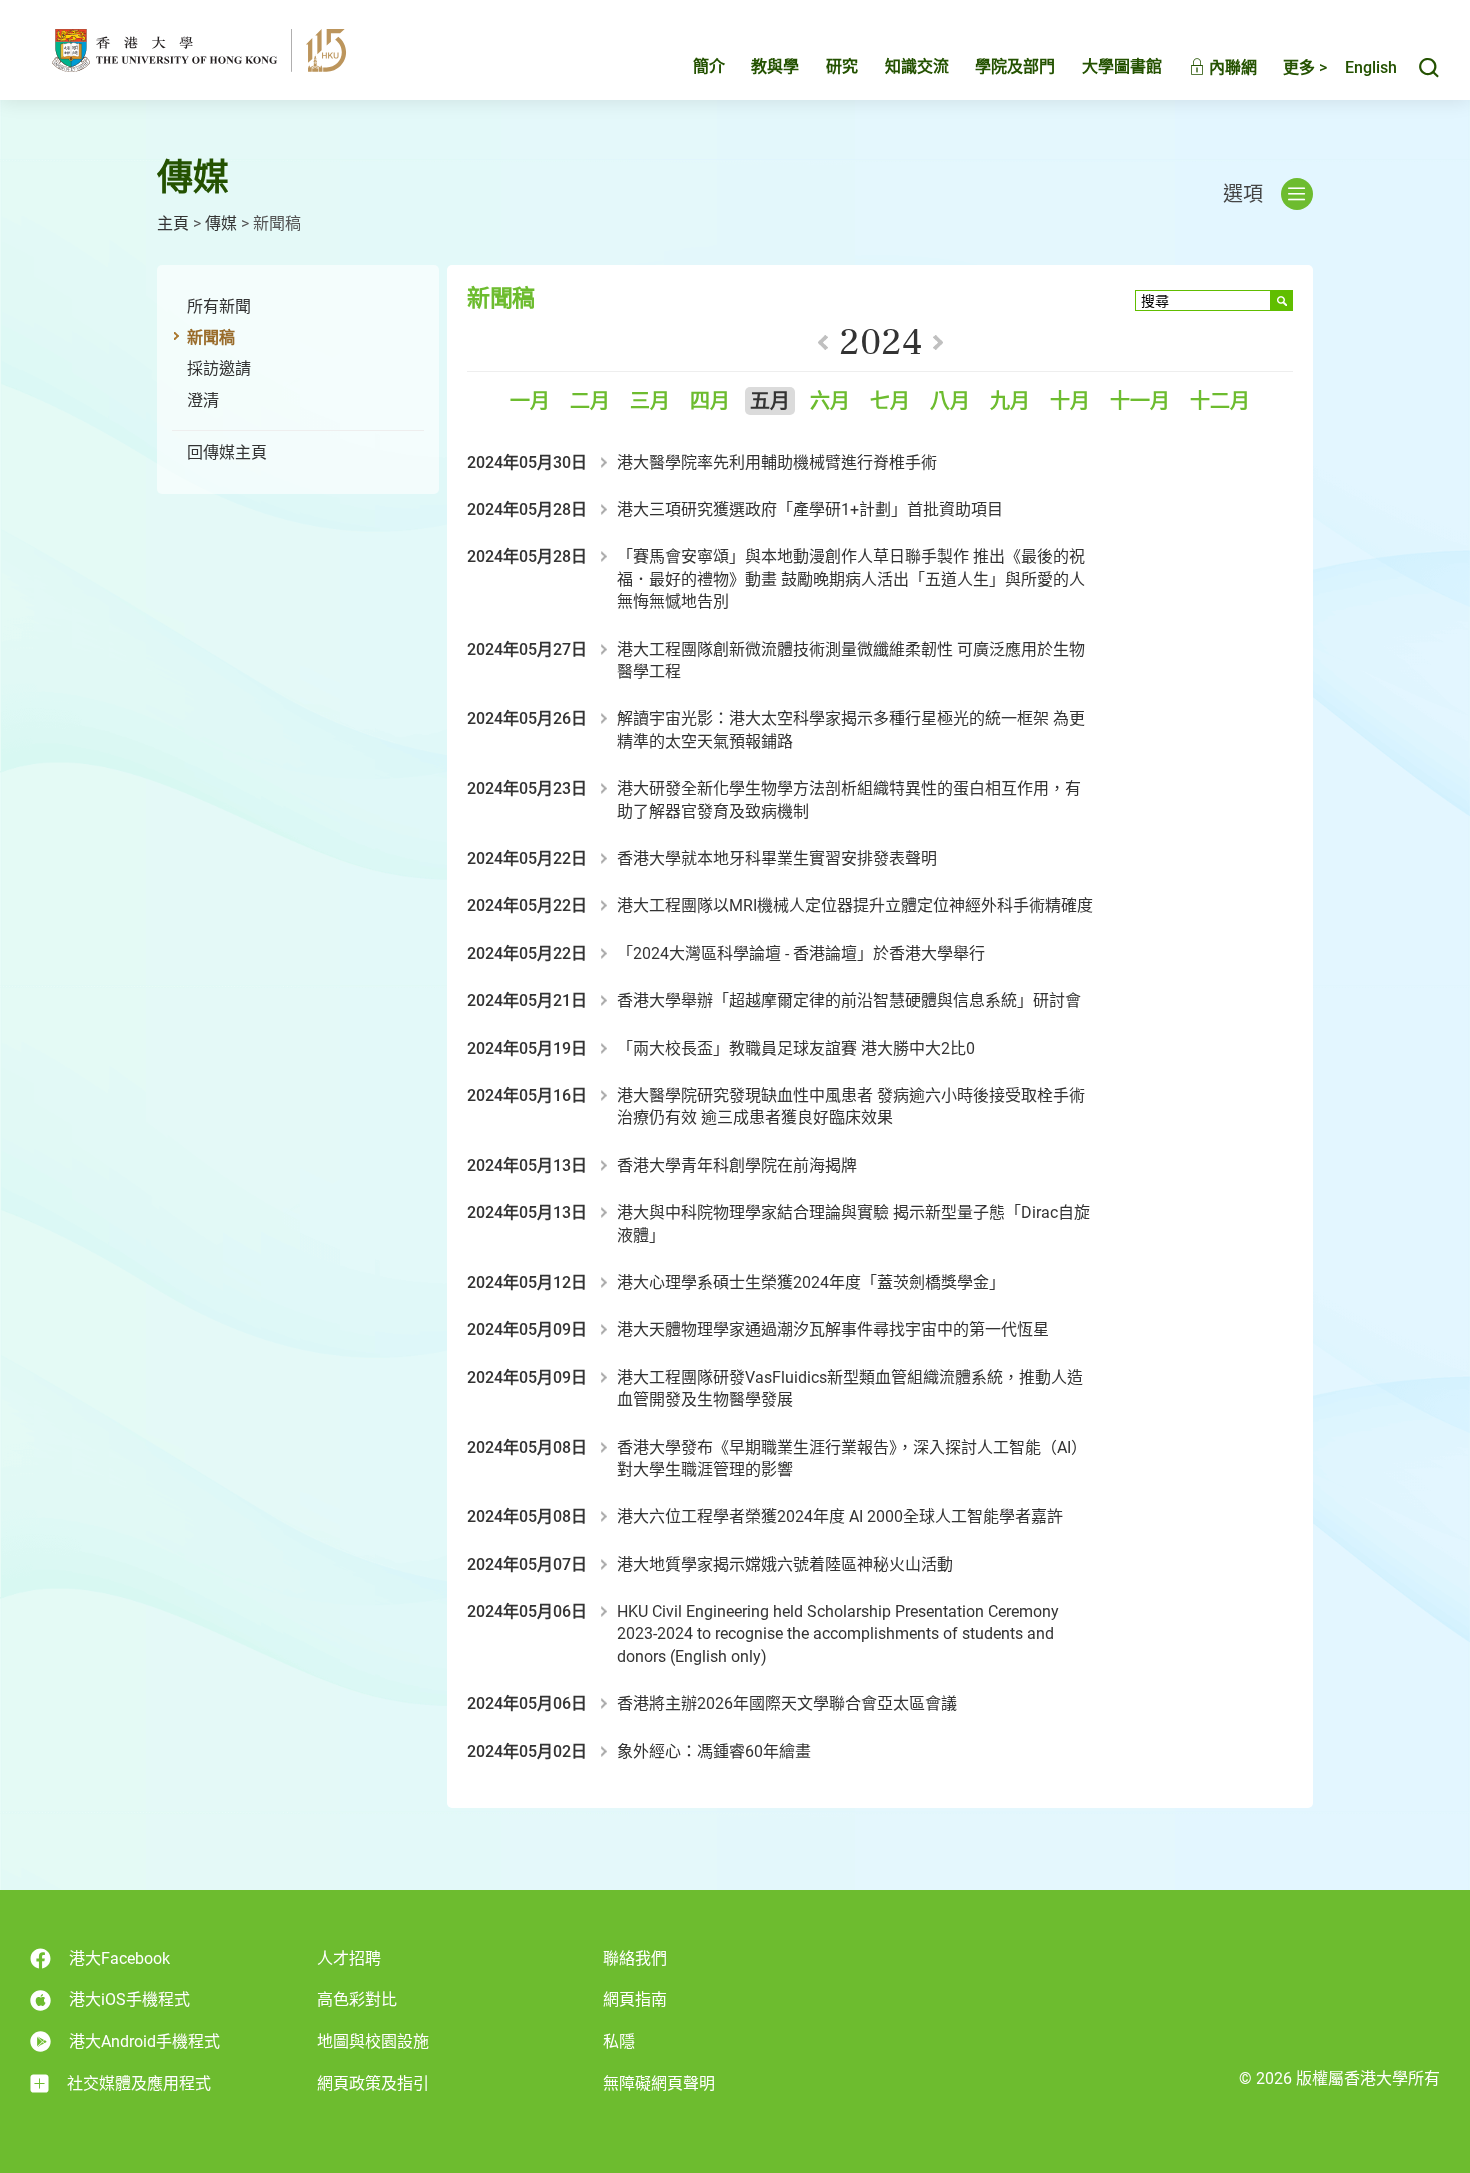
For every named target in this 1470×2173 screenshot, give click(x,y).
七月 (890, 401)
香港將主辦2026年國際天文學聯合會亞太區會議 (787, 1703)
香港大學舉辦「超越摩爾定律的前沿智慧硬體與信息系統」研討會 (849, 1000)
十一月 (1140, 401)
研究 (842, 66)
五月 (770, 401)
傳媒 (221, 223)
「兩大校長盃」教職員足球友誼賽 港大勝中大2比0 (796, 1048)
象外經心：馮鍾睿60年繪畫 (714, 1751)
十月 (1070, 401)
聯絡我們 (635, 1958)
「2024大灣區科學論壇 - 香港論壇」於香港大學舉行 (801, 953)
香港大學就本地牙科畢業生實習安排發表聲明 (777, 858)
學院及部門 (1015, 66)
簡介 (709, 66)
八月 (950, 401)
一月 (530, 401)
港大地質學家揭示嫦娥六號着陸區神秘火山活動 (785, 1564)
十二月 (1220, 401)
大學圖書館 (1122, 66)
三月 (650, 401)
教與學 (775, 66)
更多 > (1305, 67)
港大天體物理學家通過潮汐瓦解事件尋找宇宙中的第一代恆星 (833, 1329)
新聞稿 (211, 337)
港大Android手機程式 (144, 2041)
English (1371, 67)
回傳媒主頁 (227, 452)
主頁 (173, 223)
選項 (1243, 194)
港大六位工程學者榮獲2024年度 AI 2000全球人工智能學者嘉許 (840, 1516)
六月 (830, 401)
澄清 (203, 400)
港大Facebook (119, 1958)
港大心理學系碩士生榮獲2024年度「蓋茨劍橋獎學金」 (811, 1282)
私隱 (619, 2041)
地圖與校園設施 (373, 2041)
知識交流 (917, 66)
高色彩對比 (357, 1999)
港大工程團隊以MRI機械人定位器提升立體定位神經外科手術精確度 (855, 905)
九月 (1010, 401)
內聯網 (1231, 67)
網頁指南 (635, 1999)
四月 (710, 401)
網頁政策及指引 (373, 2083)
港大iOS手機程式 (129, 1999)
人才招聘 (349, 1958)
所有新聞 (219, 306)
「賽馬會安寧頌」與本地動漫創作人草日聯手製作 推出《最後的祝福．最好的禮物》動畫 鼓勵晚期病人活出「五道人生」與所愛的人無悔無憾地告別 (851, 579)
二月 (590, 401)
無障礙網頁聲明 (659, 2083)
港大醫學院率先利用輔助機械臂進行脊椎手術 (777, 462)
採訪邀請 (219, 368)
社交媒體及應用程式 (139, 2083)
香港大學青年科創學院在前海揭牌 (737, 1165)
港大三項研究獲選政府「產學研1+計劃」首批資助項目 (810, 509)
